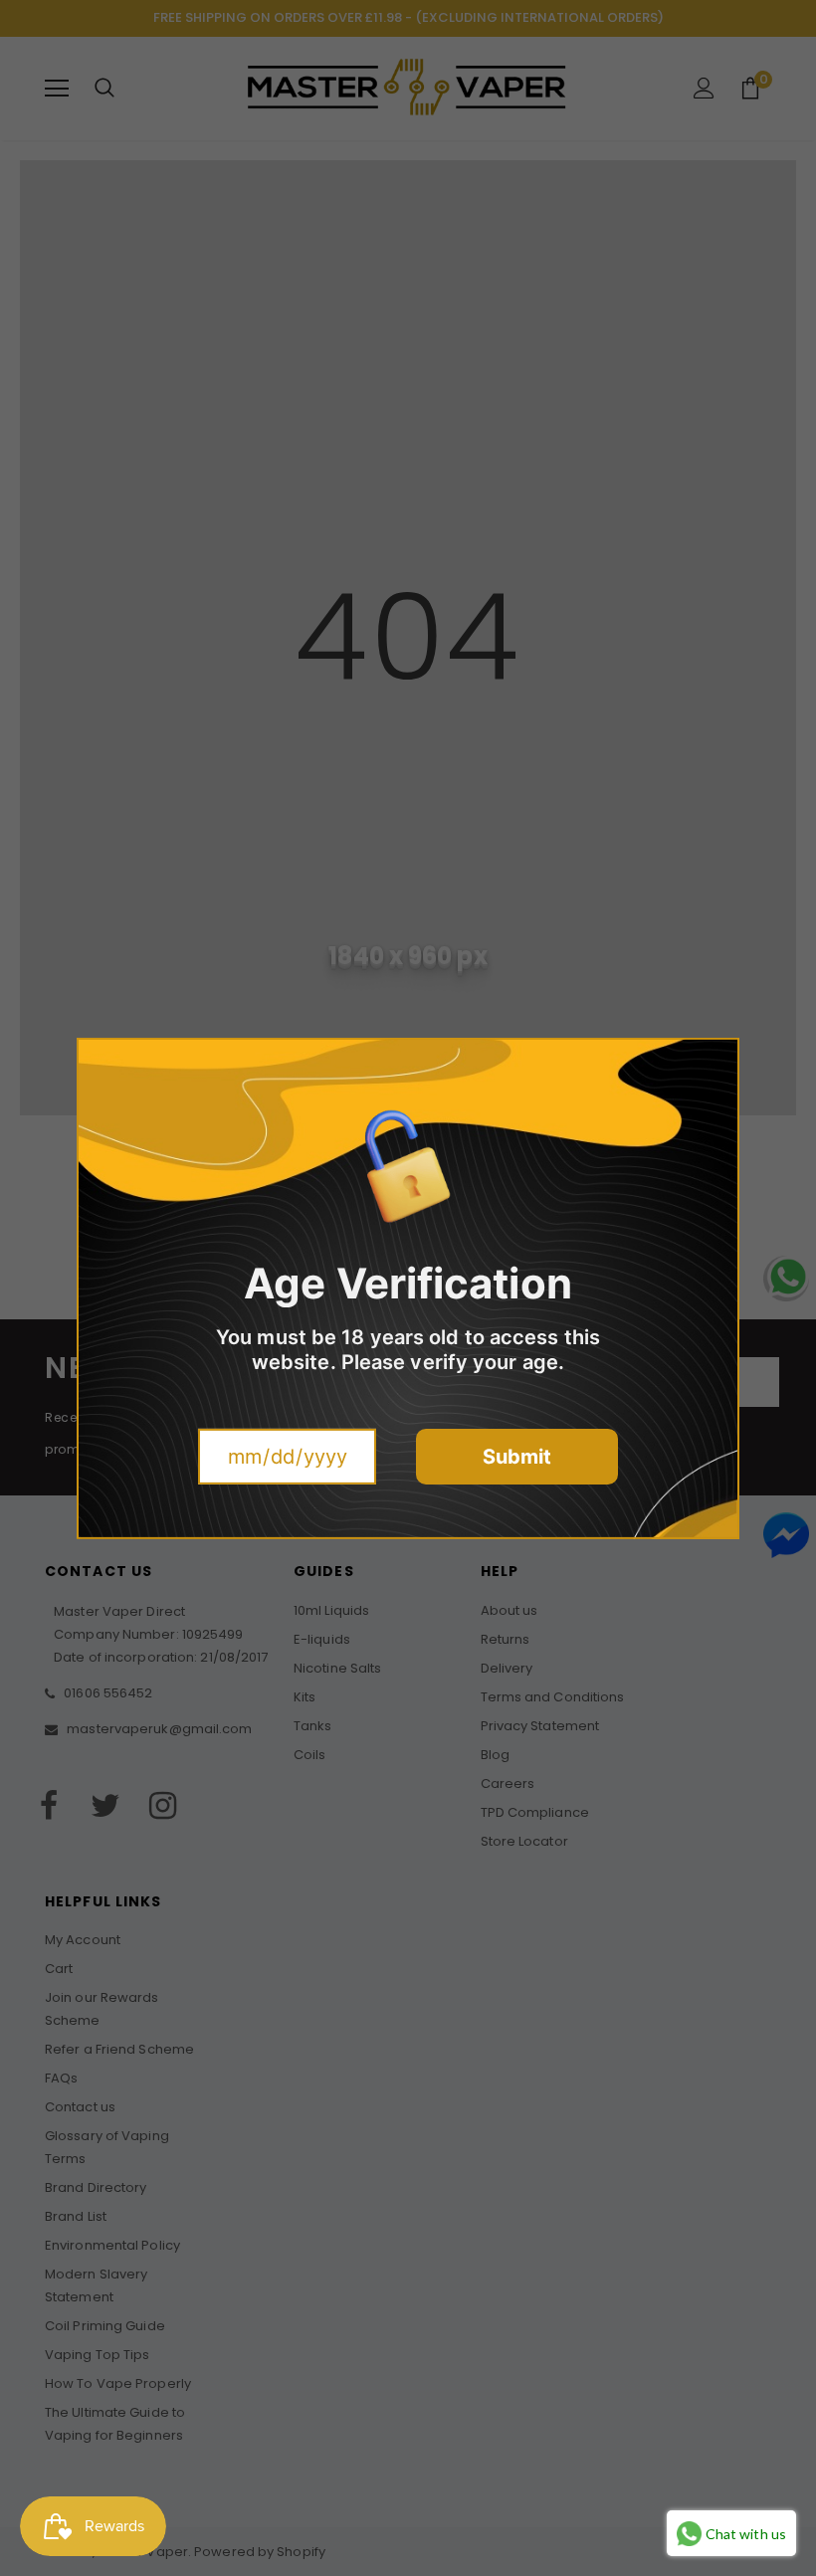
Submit (517, 1457)
